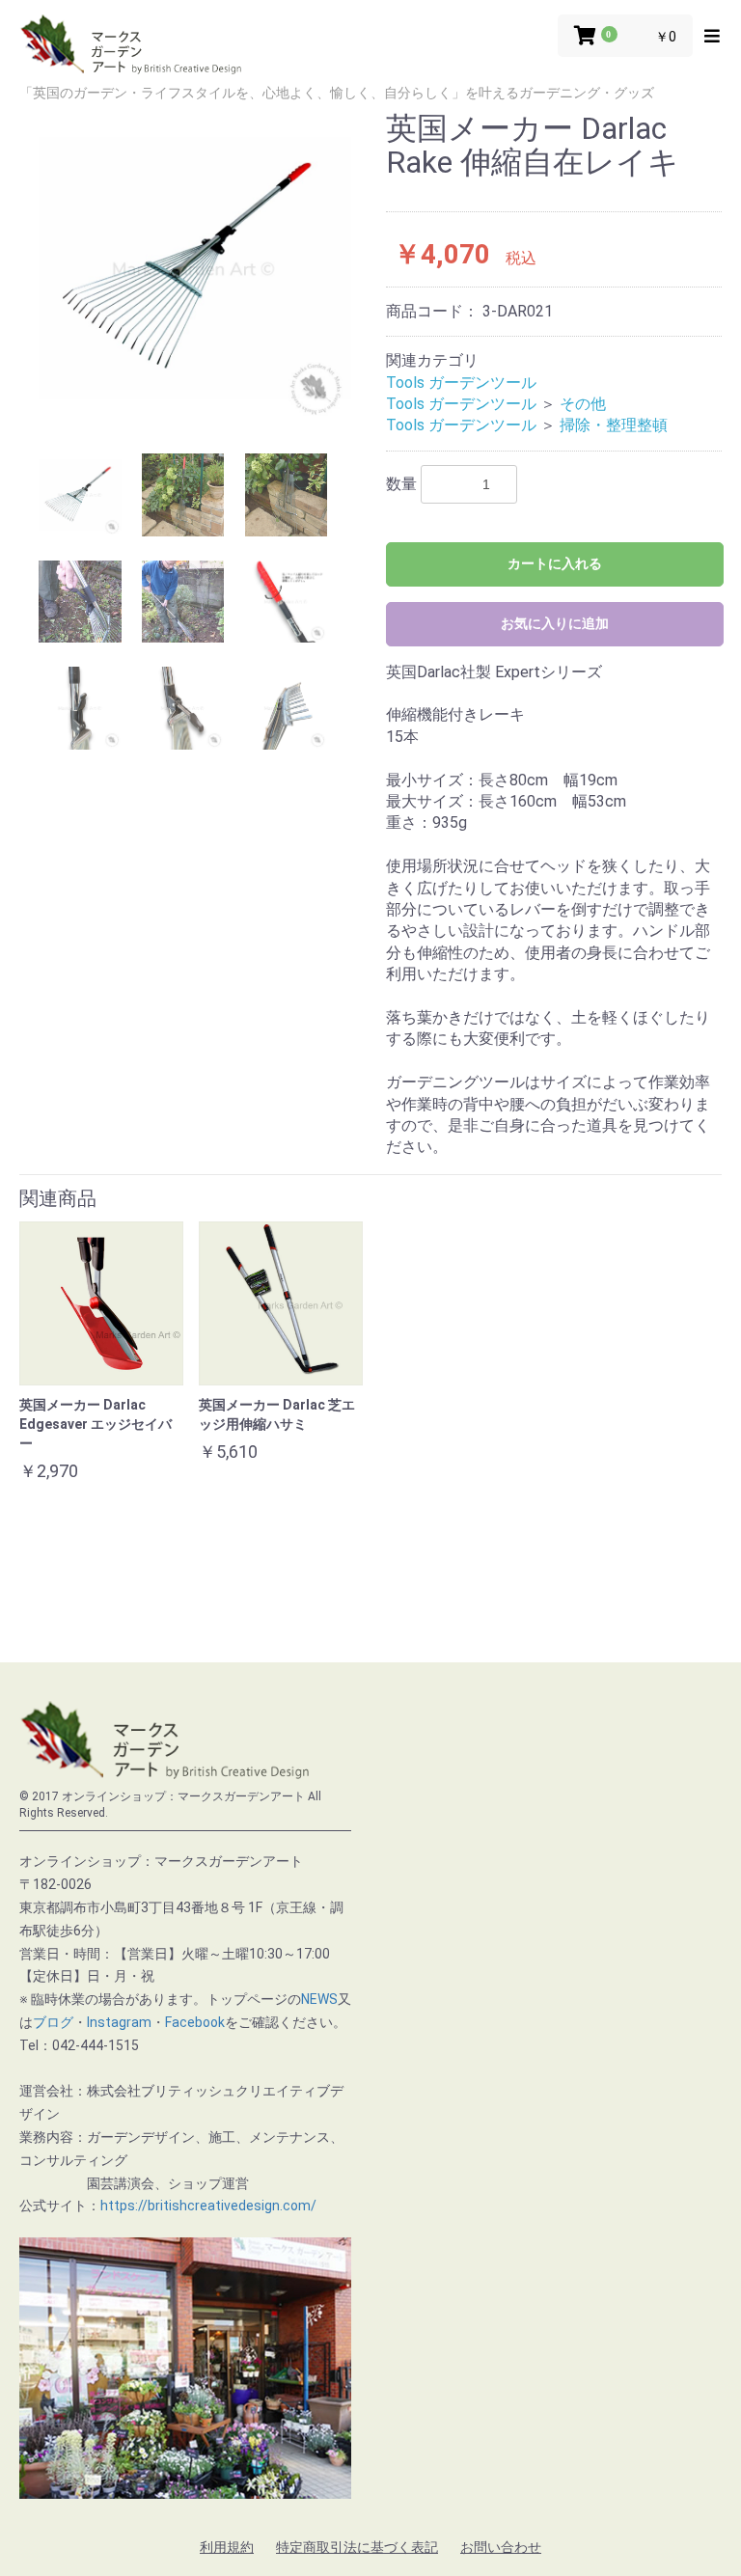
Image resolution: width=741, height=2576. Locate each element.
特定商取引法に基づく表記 (357, 2547)
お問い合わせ (501, 2547)
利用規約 (227, 2547)
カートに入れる (555, 563)
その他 (583, 404)
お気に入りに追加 (555, 623)
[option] (195, 268)
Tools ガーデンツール (461, 383)
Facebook (195, 2022)
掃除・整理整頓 (614, 425)
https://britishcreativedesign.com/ (208, 2206)
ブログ (53, 2022)
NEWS (319, 1999)
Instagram (119, 2022)
